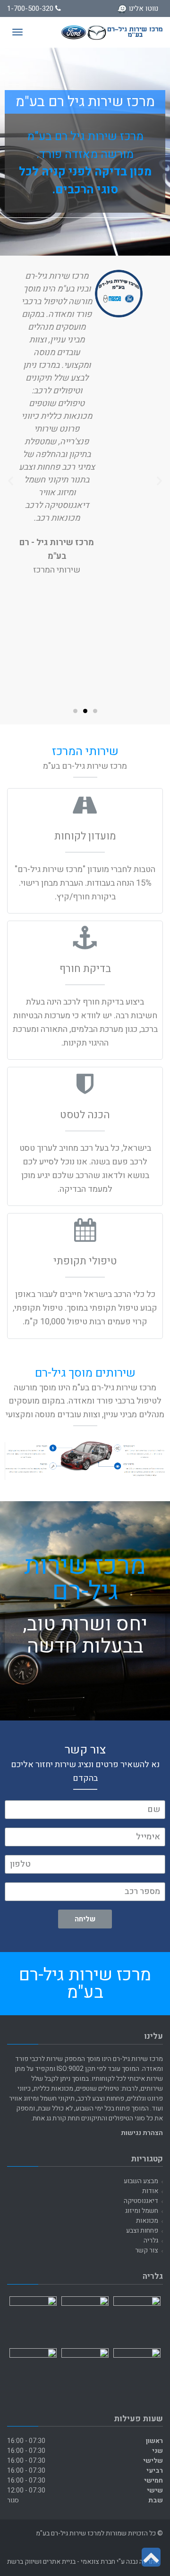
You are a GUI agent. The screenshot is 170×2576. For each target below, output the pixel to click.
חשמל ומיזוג (142, 2211)
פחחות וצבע (142, 2231)
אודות (150, 2191)
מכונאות (147, 2221)
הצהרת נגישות (142, 2133)
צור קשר (147, 2250)
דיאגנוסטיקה (141, 2201)
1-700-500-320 (31, 8)
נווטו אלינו (144, 8)
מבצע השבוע (141, 2181)
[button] (95, 711)
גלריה (151, 2240)
